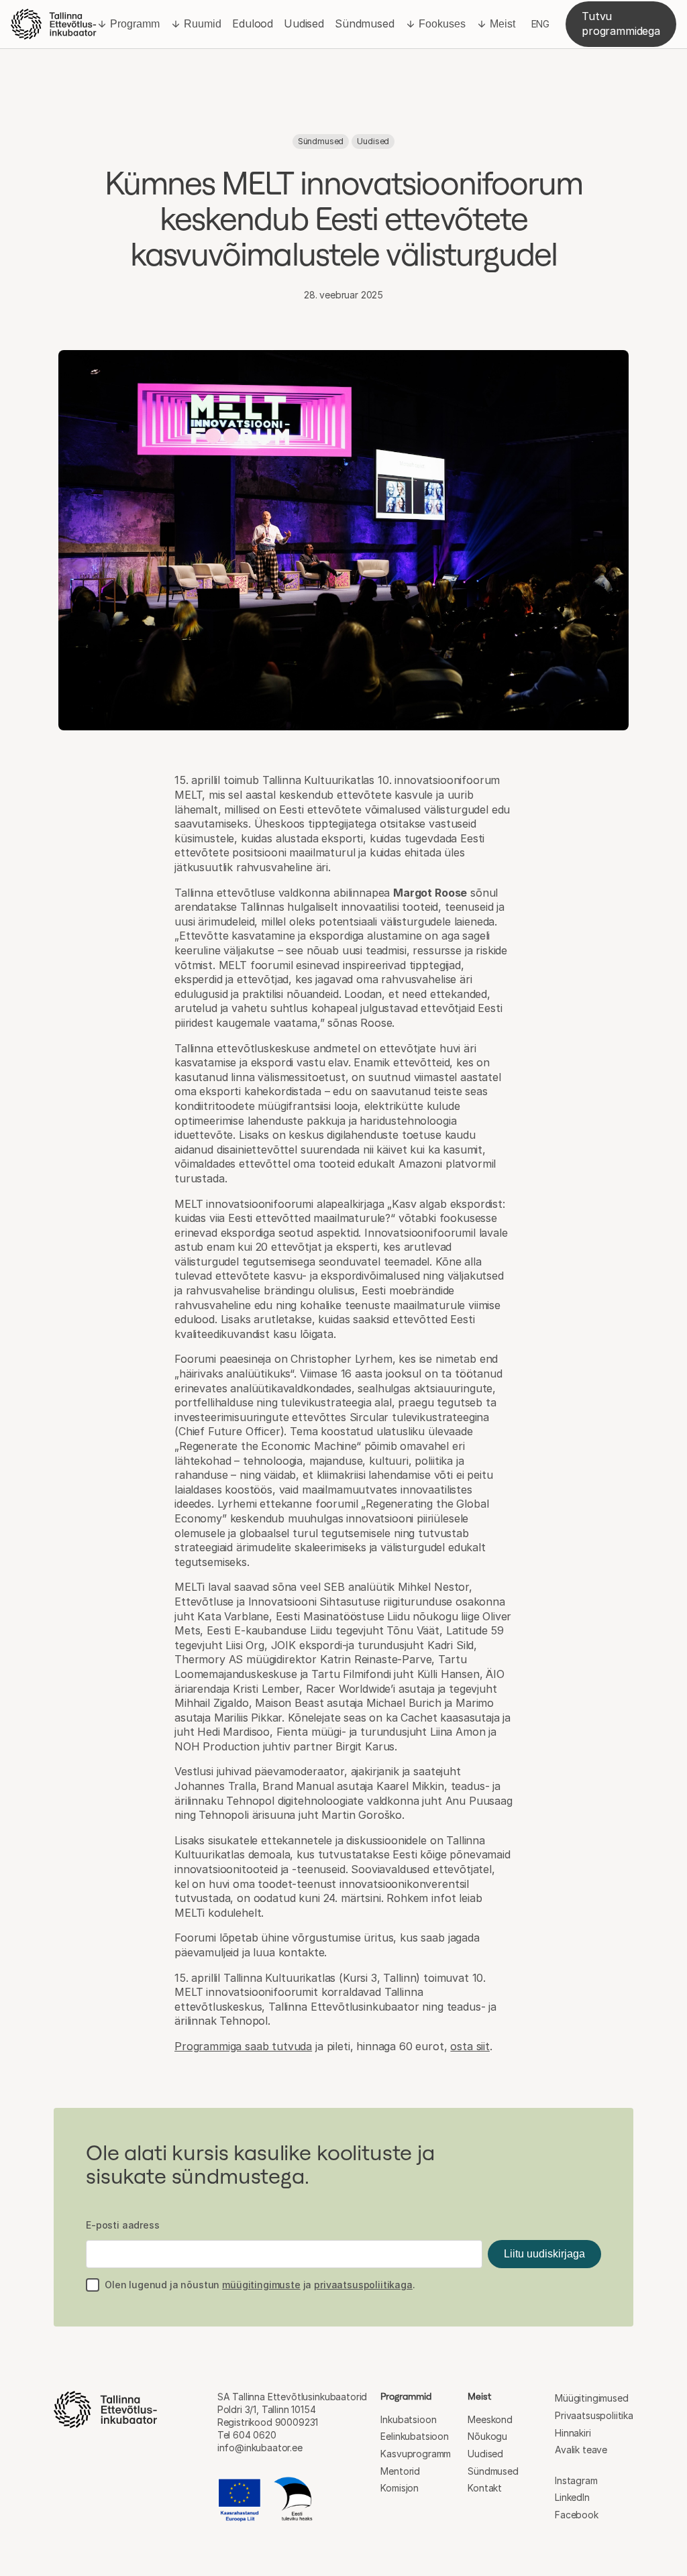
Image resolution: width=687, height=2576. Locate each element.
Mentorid (400, 2471)
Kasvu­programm (416, 2454)
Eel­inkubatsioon (415, 2436)
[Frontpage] (54, 24)
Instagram (576, 2480)
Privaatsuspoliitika (594, 2415)
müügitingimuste (261, 2285)
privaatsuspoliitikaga (363, 2285)
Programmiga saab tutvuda (243, 2046)
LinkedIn (572, 2497)
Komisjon (400, 2488)
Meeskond (490, 2419)
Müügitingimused (592, 2398)
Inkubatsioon (408, 2419)
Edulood (253, 23)
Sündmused (365, 23)
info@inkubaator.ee (260, 2448)
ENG (541, 24)
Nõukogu (487, 2436)
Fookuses (442, 24)
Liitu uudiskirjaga (544, 2254)
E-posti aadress (123, 2225)
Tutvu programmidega (621, 23)
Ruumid (203, 24)
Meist (503, 24)
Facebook (577, 2515)
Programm (135, 24)
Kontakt (485, 2488)
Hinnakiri (573, 2433)
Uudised (304, 23)
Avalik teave (581, 2450)
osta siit (470, 2046)
